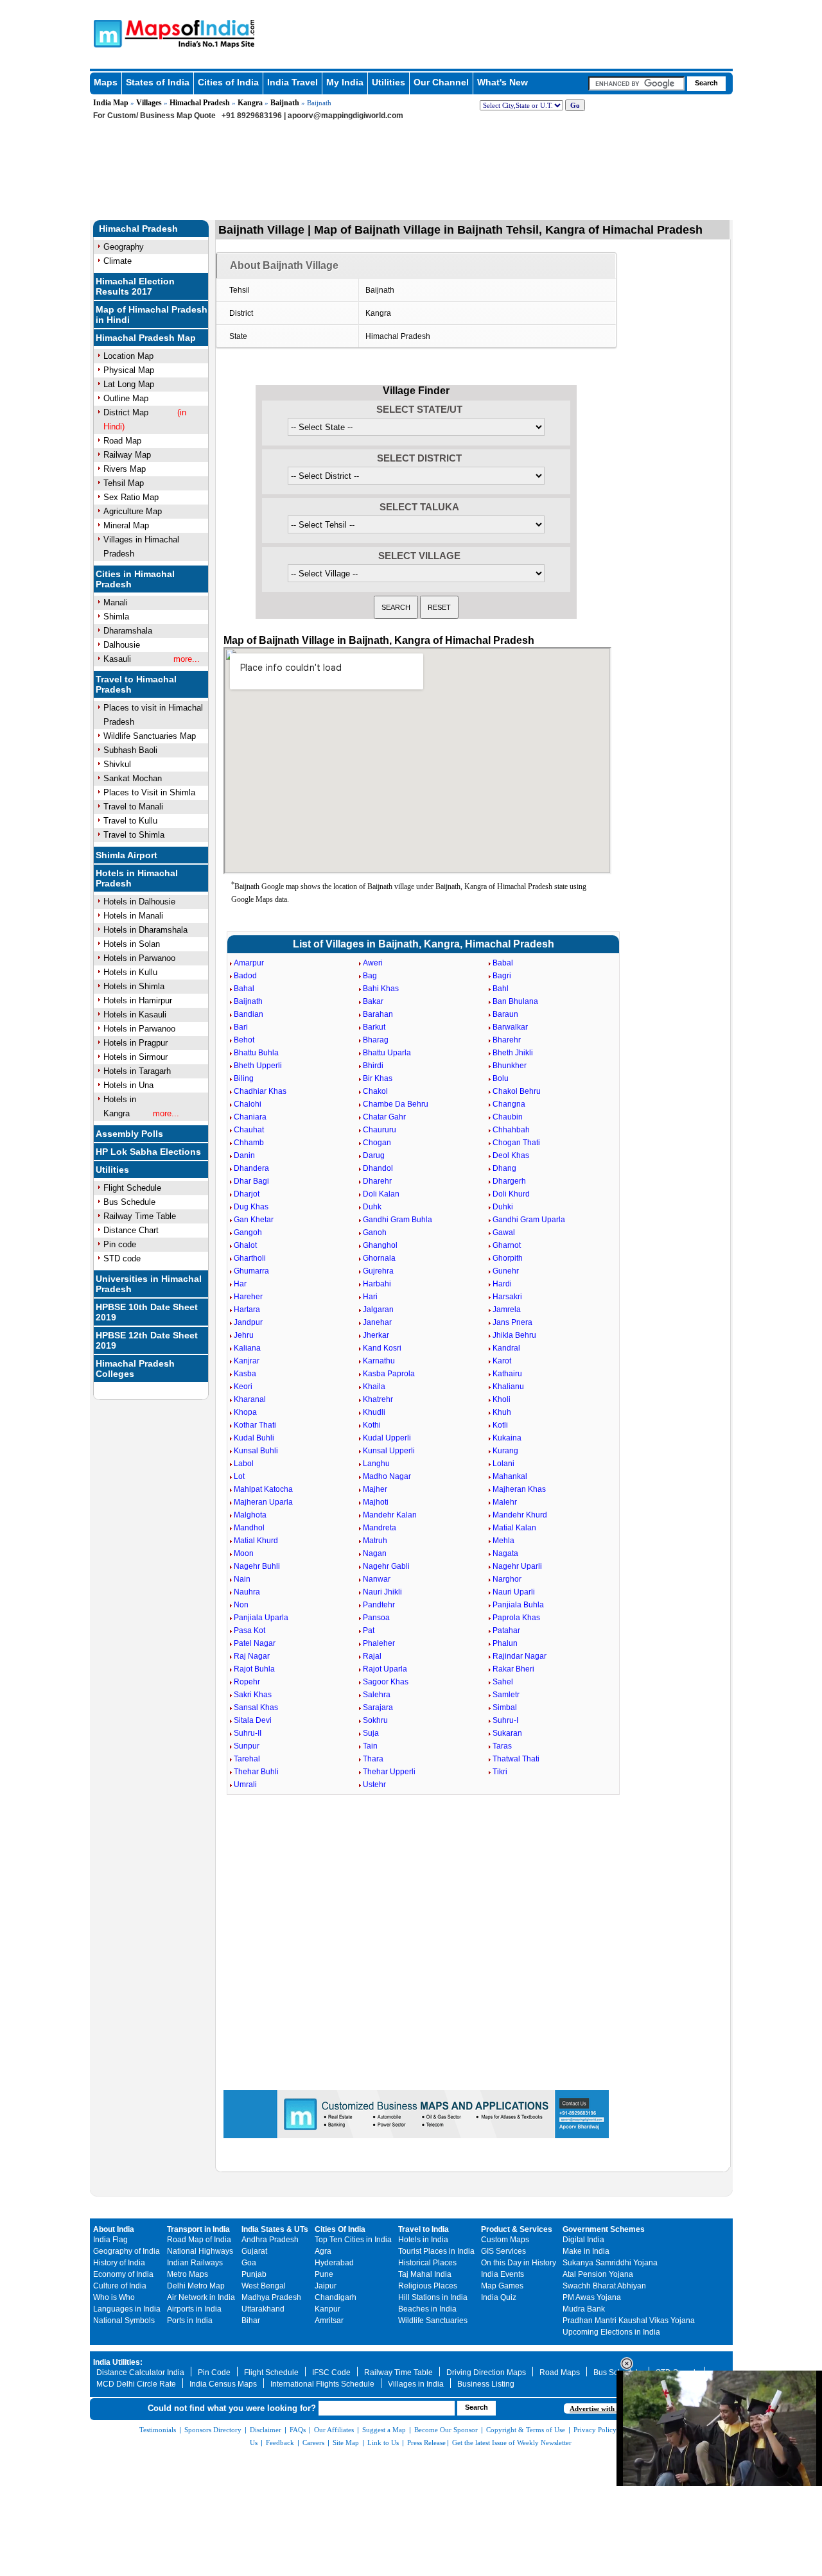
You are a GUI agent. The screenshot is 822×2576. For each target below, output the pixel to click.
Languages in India (127, 2309)
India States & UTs (275, 2229)
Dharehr (377, 1181)
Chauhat (249, 1130)
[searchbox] (636, 83)
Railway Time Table (140, 1216)
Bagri (502, 976)
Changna (509, 1104)
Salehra (377, 1695)
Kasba (245, 1374)
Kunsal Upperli (389, 1451)
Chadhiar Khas (260, 1091)
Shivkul (117, 764)
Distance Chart (131, 1230)
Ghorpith (508, 1258)
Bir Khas (378, 1078)
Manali (116, 602)
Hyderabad (334, 2263)
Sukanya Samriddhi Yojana (610, 2263)
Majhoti (376, 1502)
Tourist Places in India (436, 2251)
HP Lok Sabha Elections (148, 1152)
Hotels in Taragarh (137, 1071)
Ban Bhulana (515, 1001)
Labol (244, 1464)
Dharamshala (128, 631)
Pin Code (214, 2373)
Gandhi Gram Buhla (398, 1220)
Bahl (501, 989)
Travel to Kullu (130, 821)
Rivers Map (125, 469)
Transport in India (198, 2229)
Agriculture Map (133, 511)
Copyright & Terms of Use (526, 2430)
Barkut (374, 1027)
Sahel (503, 1682)
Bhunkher (510, 1066)
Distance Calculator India (140, 2373)
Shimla (116, 617)
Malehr (505, 1502)
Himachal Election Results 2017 (135, 286)
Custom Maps (505, 2240)
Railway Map (127, 455)
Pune (324, 2274)
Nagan (375, 1553)
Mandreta (380, 1528)
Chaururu (380, 1130)
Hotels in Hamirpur (138, 1000)
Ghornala (379, 1258)
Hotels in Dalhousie (139, 902)
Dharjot (247, 1194)
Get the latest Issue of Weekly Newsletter (512, 2442)
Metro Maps (188, 2274)
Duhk (372, 1207)
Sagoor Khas (386, 1682)
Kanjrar (247, 1361)
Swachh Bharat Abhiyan (604, 2286)
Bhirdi (373, 1066)
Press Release (426, 2442)
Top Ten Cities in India (353, 2240)
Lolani (503, 1464)
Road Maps (560, 2373)
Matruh (375, 1541)
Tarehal (247, 1759)
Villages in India (416, 2384)
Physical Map (129, 370)
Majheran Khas (519, 1489)
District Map (126, 412)
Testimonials (158, 2430)
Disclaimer (266, 2430)
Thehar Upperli (389, 1772)
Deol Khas (511, 1155)
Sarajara (378, 1707)
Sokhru (375, 1720)
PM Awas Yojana (592, 2297)
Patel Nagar (255, 1643)
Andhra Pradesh (270, 2240)
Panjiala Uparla (261, 1618)
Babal (503, 963)
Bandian (249, 1014)
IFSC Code (331, 2373)
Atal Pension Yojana (598, 2274)
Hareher (248, 1297)
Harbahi (377, 1284)
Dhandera (251, 1168)
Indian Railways (195, 2263)
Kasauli (117, 659)
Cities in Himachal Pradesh (135, 579)
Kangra (250, 103)
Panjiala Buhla (518, 1605)
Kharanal (250, 1399)
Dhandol (378, 1168)
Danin (244, 1155)
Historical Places (427, 2263)
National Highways (200, 2251)
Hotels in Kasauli (135, 1015)
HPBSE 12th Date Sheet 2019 (147, 1340)
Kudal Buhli (254, 1438)
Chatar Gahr (384, 1117)
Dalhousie (122, 645)
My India (345, 82)
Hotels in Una (128, 1085)
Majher (375, 1489)
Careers (313, 2442)
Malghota (250, 1515)
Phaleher (379, 1643)
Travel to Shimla (134, 835)
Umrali (245, 1785)
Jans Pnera (512, 1322)
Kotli (500, 1425)
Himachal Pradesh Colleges (135, 1369)
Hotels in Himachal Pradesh (137, 878)
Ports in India (190, 2321)
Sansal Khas (256, 1707)
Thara (373, 1759)
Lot (239, 1476)
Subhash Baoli (130, 750)
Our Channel (441, 82)
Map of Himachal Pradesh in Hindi (152, 315)
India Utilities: (118, 2362)
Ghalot (245, 1245)
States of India (158, 82)
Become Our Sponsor (446, 2430)
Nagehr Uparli (517, 1566)
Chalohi (248, 1104)
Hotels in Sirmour (136, 1057)
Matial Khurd (256, 1541)
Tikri (500, 1772)
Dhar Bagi (251, 1181)
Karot (502, 1361)
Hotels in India (423, 2240)
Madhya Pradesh (271, 2297)
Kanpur (328, 2309)
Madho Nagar (387, 1476)
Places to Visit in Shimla (149, 792)
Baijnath (285, 103)
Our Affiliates (334, 2430)
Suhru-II (248, 1733)
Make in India (586, 2251)
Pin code (120, 1244)
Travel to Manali (133, 807)
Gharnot (507, 1245)
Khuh (502, 1412)
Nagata (505, 1553)
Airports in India (194, 2309)
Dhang (504, 1168)
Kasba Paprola (389, 1374)
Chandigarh (336, 2297)
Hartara (247, 1310)
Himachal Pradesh (200, 103)
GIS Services (503, 2251)
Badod (245, 976)
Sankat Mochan (133, 778)
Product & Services (517, 2229)
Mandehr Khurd (520, 1515)
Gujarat (254, 2251)
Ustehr (374, 1785)
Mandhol (249, 1528)
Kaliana (247, 1348)
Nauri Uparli (514, 1592)
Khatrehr (378, 1399)
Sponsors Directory (213, 2430)
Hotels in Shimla (134, 986)
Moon (244, 1553)
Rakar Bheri (513, 1669)
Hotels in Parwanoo (139, 958)
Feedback (280, 2442)
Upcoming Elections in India (611, 2332)
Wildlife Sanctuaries (433, 2321)
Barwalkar (510, 1027)
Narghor (507, 1579)
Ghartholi (250, 1258)
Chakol (375, 1091)
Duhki (503, 1207)
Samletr (506, 1695)
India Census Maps (223, 2384)
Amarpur (249, 963)
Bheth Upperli (258, 1066)
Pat (369, 1630)
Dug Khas (251, 1207)
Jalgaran (378, 1310)
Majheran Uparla (263, 1502)
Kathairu (507, 1374)
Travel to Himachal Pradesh (136, 684)
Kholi (502, 1399)
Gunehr (506, 1271)
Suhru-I (505, 1720)
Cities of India (228, 82)
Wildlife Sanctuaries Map (150, 736)
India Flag (110, 2240)
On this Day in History (519, 2263)
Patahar (506, 1630)
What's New (503, 82)
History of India (119, 2263)
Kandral (506, 1348)
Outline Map (126, 398)
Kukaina (507, 1438)
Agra (323, 2251)
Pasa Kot (249, 1630)
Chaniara (250, 1117)
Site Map (346, 2442)
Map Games (502, 2286)
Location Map (128, 356)
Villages (149, 103)
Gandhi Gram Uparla (529, 1220)
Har (240, 1284)
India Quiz (499, 2297)
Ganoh (375, 1232)
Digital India (583, 2240)
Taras (502, 1746)
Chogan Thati (516, 1143)
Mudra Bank (584, 2309)
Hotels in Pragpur (136, 1043)
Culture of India (120, 2286)
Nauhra (247, 1592)
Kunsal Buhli (256, 1451)
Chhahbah (511, 1130)
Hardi (502, 1284)
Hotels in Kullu (130, 972)
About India (114, 2229)
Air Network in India (201, 2297)
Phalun (505, 1643)
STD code (122, 1258)
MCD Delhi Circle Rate (136, 2384)
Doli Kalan (381, 1194)
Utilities (389, 82)
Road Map (122, 441)
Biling (244, 1078)
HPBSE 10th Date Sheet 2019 (147, 1312)
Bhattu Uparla (387, 1053)
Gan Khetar (254, 1220)
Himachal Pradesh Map (146, 338)
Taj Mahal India (425, 2274)
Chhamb (249, 1143)
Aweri (373, 963)
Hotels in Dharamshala (145, 930)
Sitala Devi (253, 1720)
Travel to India (424, 2229)
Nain (242, 1579)
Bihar (251, 2321)
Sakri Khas (253, 1695)
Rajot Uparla (385, 1669)
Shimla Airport (127, 855)
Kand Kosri (382, 1348)
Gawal (504, 1232)
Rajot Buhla (254, 1669)
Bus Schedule (129, 1202)
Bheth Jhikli (513, 1053)
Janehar (377, 1322)
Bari (241, 1027)
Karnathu (379, 1361)
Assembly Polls (129, 1134)
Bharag (376, 1040)
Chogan (377, 1143)
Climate (118, 261)
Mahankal (510, 1476)
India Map (111, 103)
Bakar (373, 1001)
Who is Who (114, 2297)
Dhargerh (509, 1181)
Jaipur (326, 2286)
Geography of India (127, 2251)
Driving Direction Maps (486, 2373)
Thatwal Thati (516, 1759)
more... (187, 659)
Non (241, 1605)
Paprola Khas (516, 1618)
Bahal (244, 989)
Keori (243, 1387)
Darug (374, 1155)
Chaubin (508, 1117)
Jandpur (248, 1322)
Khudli (374, 1412)
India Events (503, 2274)
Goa (249, 2263)
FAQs (298, 2430)
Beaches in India (427, 2309)
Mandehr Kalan (390, 1515)
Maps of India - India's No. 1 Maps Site (106, 33)
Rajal (372, 1656)
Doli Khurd (511, 1194)
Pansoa (376, 1618)
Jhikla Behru (514, 1335)
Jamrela (507, 1310)
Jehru (244, 1335)
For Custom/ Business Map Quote (154, 116)
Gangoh (248, 1232)
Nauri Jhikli (382, 1592)
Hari (370, 1297)
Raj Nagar (252, 1656)
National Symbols (124, 2321)
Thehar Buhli (256, 1772)
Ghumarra (251, 1271)
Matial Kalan (514, 1528)
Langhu (376, 1464)
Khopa (245, 1412)
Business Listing (486, 2384)
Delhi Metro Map (196, 2286)
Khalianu (508, 1387)
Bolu (501, 1078)
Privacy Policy (595, 2430)
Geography (124, 247)
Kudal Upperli (387, 1438)
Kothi (372, 1425)
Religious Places (428, 2286)
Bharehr (507, 1040)
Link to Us (383, 2442)
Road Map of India (199, 2240)
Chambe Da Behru (396, 1104)
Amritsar (329, 2321)
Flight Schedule (132, 1188)
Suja (371, 1733)
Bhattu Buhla (256, 1053)
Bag (370, 976)
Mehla (503, 1541)
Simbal (505, 1707)
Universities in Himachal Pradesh (149, 1284)
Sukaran (507, 1733)
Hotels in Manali (133, 916)
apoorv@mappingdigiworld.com (345, 116)
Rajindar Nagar (520, 1656)
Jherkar (376, 1335)
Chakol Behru (517, 1091)
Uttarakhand (263, 2309)
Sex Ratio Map (131, 497)
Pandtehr (379, 1605)
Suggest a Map (384, 2430)
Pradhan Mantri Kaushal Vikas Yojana (629, 2321)
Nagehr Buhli (257, 1566)
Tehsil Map (124, 483)
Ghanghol (380, 1245)
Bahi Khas (381, 989)
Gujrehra (378, 1271)
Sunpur (247, 1746)
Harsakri (507, 1297)
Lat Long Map (129, 384)
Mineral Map (126, 525)
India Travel (293, 82)
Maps (106, 82)
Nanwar (377, 1579)
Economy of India (123, 2274)
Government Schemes (604, 2229)
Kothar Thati (255, 1425)
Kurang (505, 1451)
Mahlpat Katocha (263, 1489)
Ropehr (247, 1682)
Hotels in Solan (132, 944)
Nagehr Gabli (386, 1566)
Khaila (374, 1387)
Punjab (254, 2274)
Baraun (505, 1014)
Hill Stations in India (433, 2297)
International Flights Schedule (322, 2384)
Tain (370, 1746)
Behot (244, 1040)
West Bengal (264, 2286)
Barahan (378, 1014)
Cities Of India (340, 2229)
